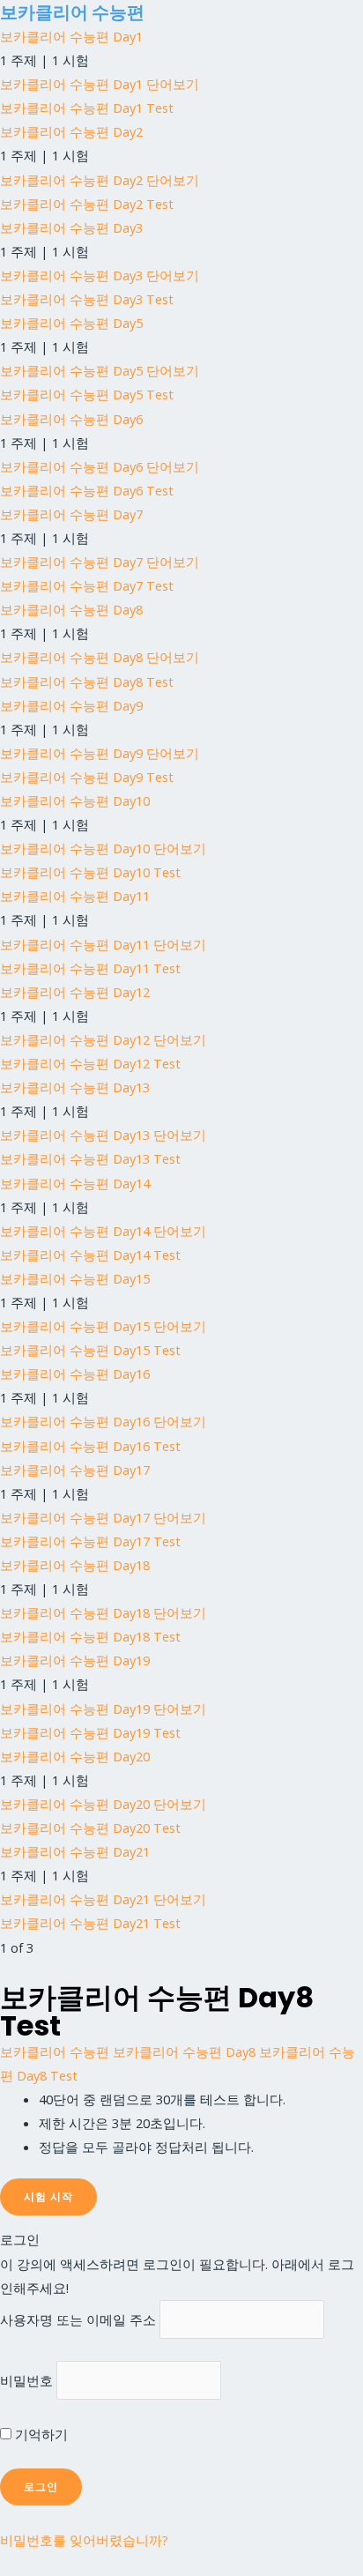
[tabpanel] (181, 2123)
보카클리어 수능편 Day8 (184, 2051)
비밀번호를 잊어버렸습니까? (84, 2540)
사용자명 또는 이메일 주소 (78, 2319)
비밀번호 (26, 2380)
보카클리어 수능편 (72, 12)
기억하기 (40, 2434)
